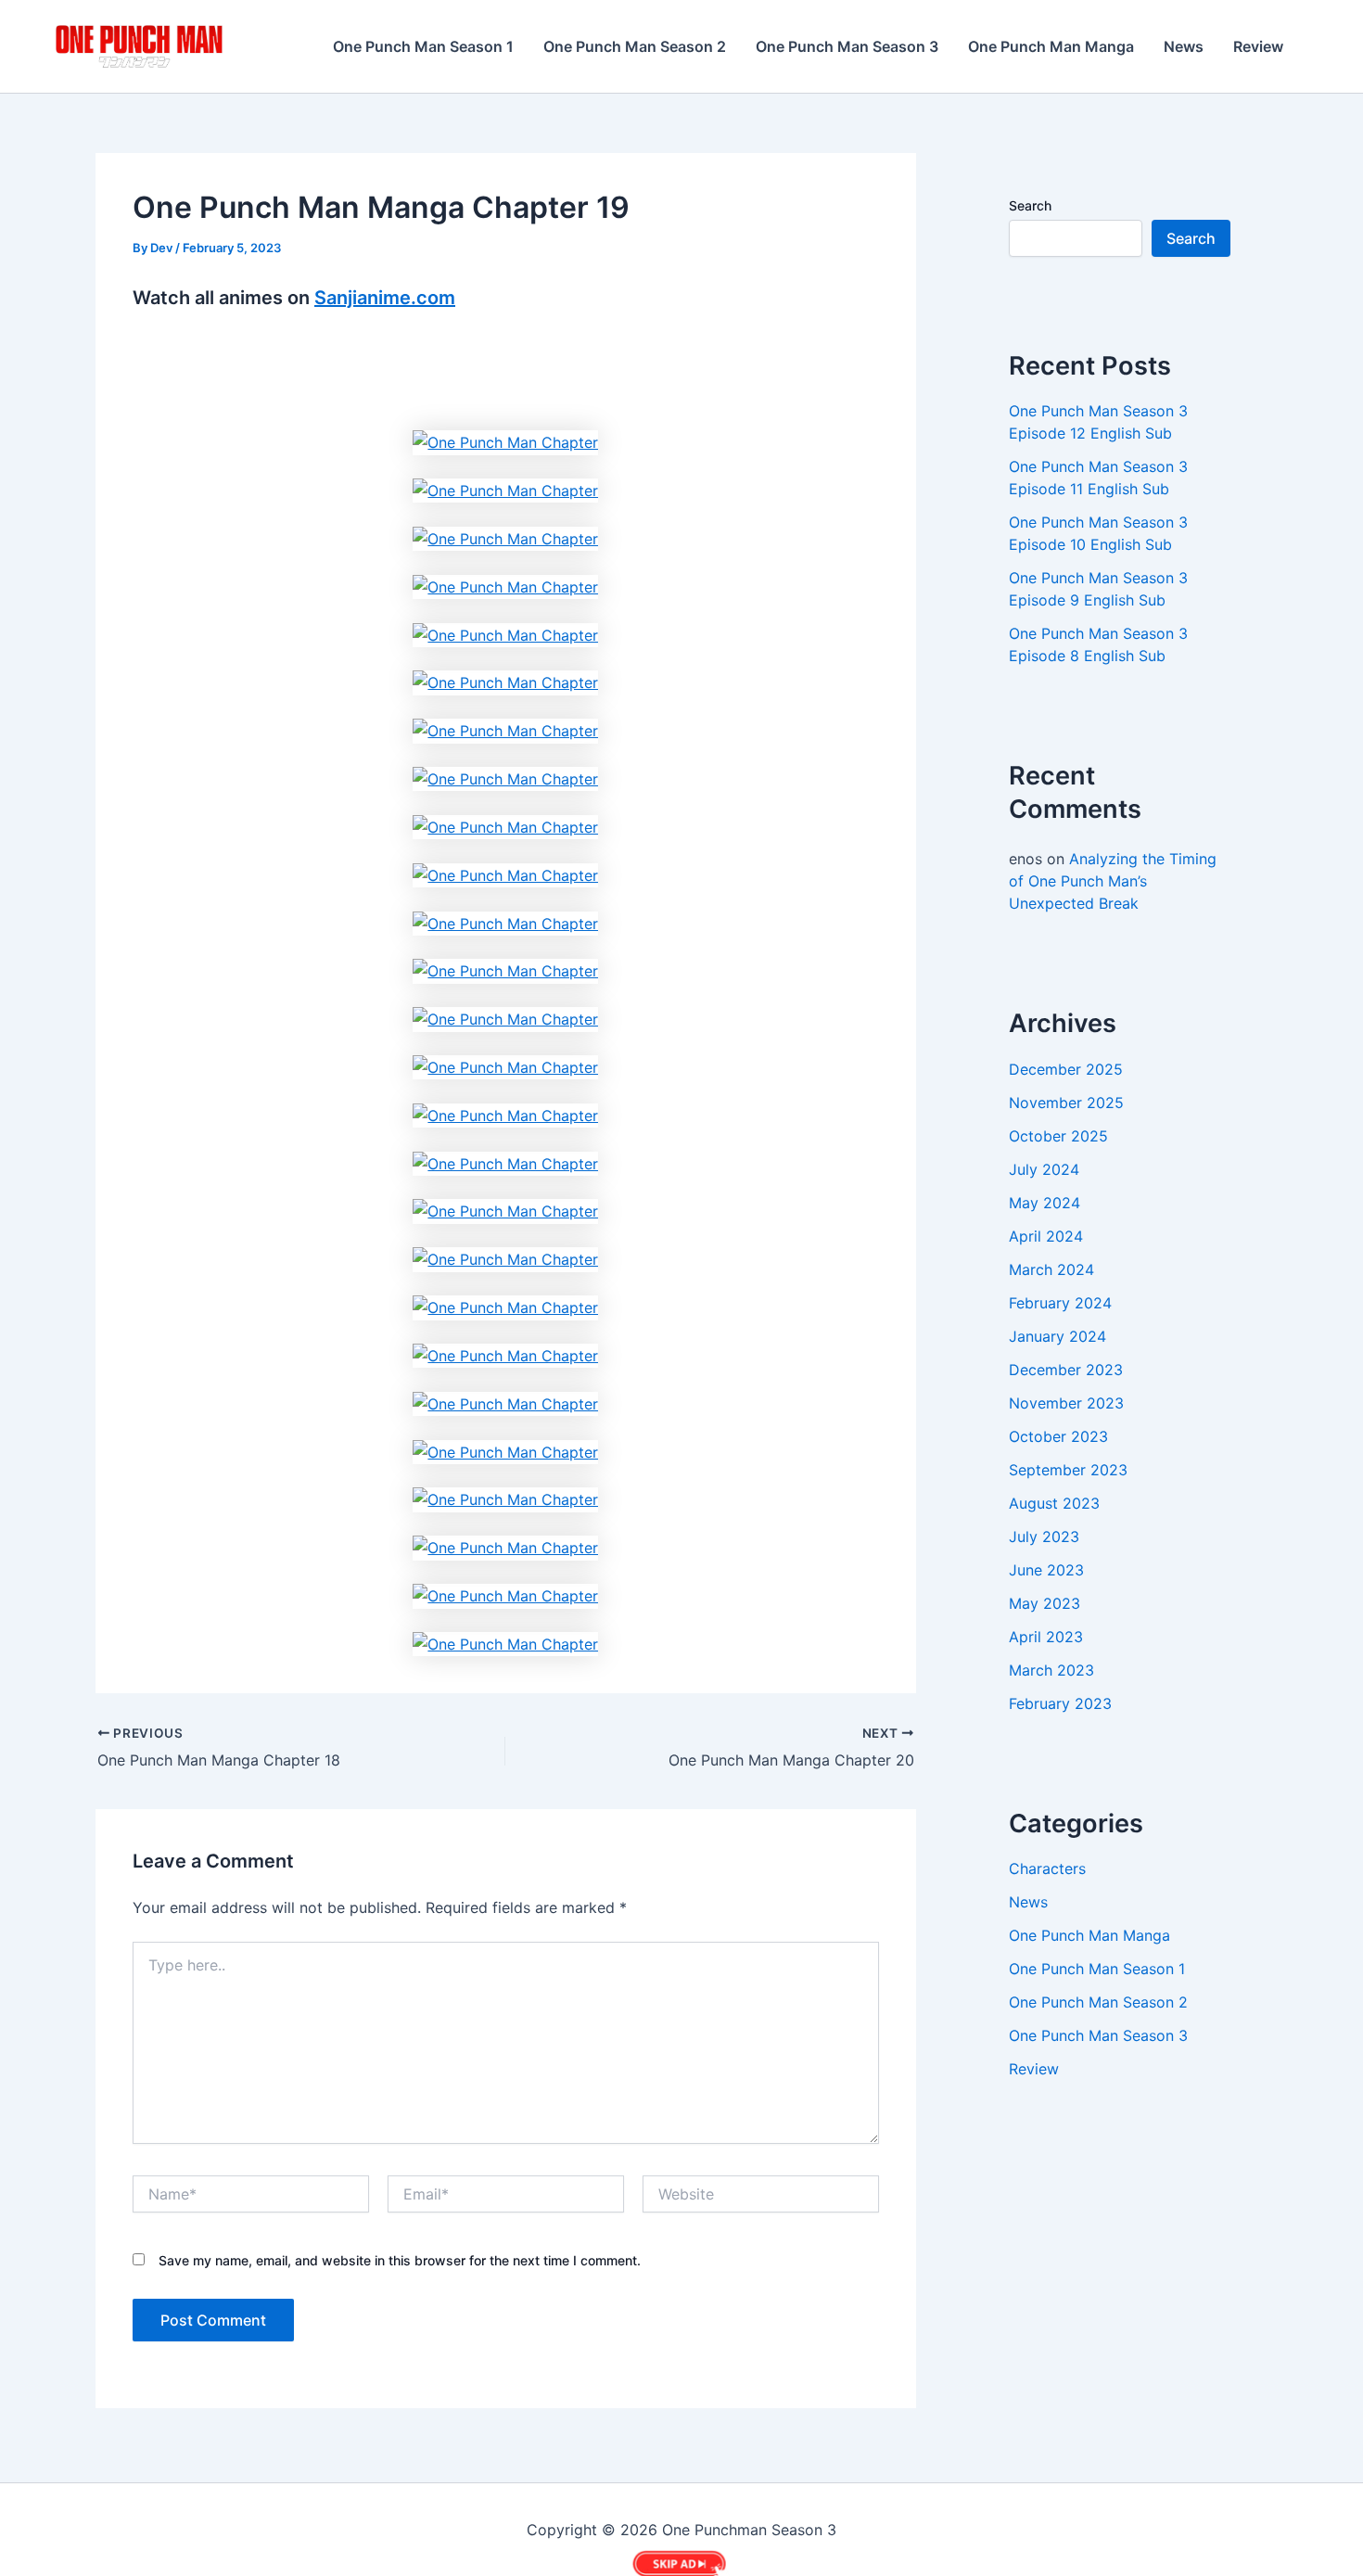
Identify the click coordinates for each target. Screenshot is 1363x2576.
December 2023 (1066, 1370)
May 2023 (1045, 1603)
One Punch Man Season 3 (847, 46)
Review (1258, 46)
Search (1030, 205)
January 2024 (1057, 1336)
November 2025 (1066, 1103)
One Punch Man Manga (1051, 46)
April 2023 (1046, 1637)
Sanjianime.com (385, 298)
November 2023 (1066, 1403)
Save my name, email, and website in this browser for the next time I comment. (400, 2260)
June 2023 (1046, 1570)
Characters (1047, 1868)
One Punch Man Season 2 (635, 46)
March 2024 (1051, 1269)
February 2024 (1060, 1303)
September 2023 (1068, 1470)
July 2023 (1044, 1537)
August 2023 (1054, 1503)
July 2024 (1044, 1169)
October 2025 (1058, 1136)
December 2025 (1066, 1069)
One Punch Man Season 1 (423, 46)
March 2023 (1051, 1670)
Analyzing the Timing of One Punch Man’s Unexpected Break (1113, 881)
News (1184, 46)
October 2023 (1058, 1436)
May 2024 (1045, 1203)
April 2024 (1046, 1236)
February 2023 (1060, 1703)
